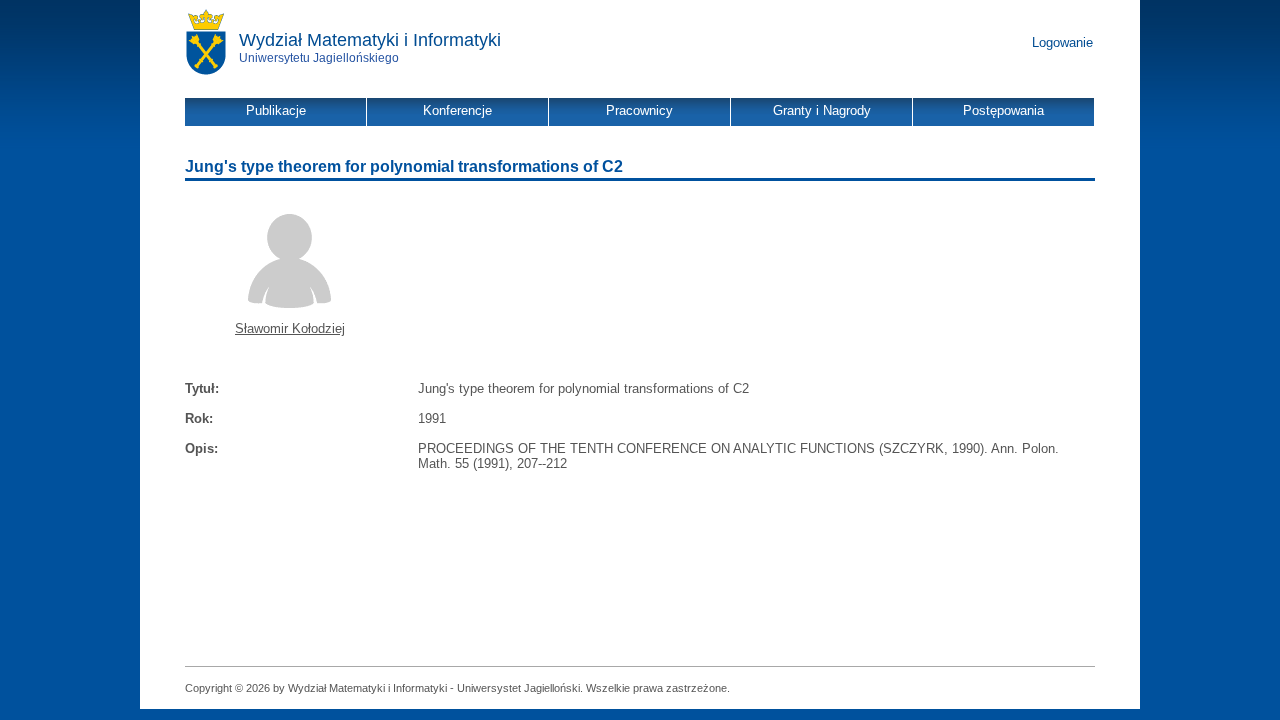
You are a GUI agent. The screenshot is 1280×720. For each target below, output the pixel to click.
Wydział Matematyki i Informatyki (370, 40)
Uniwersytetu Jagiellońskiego (319, 58)
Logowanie (1062, 42)
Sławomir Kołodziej (290, 328)
